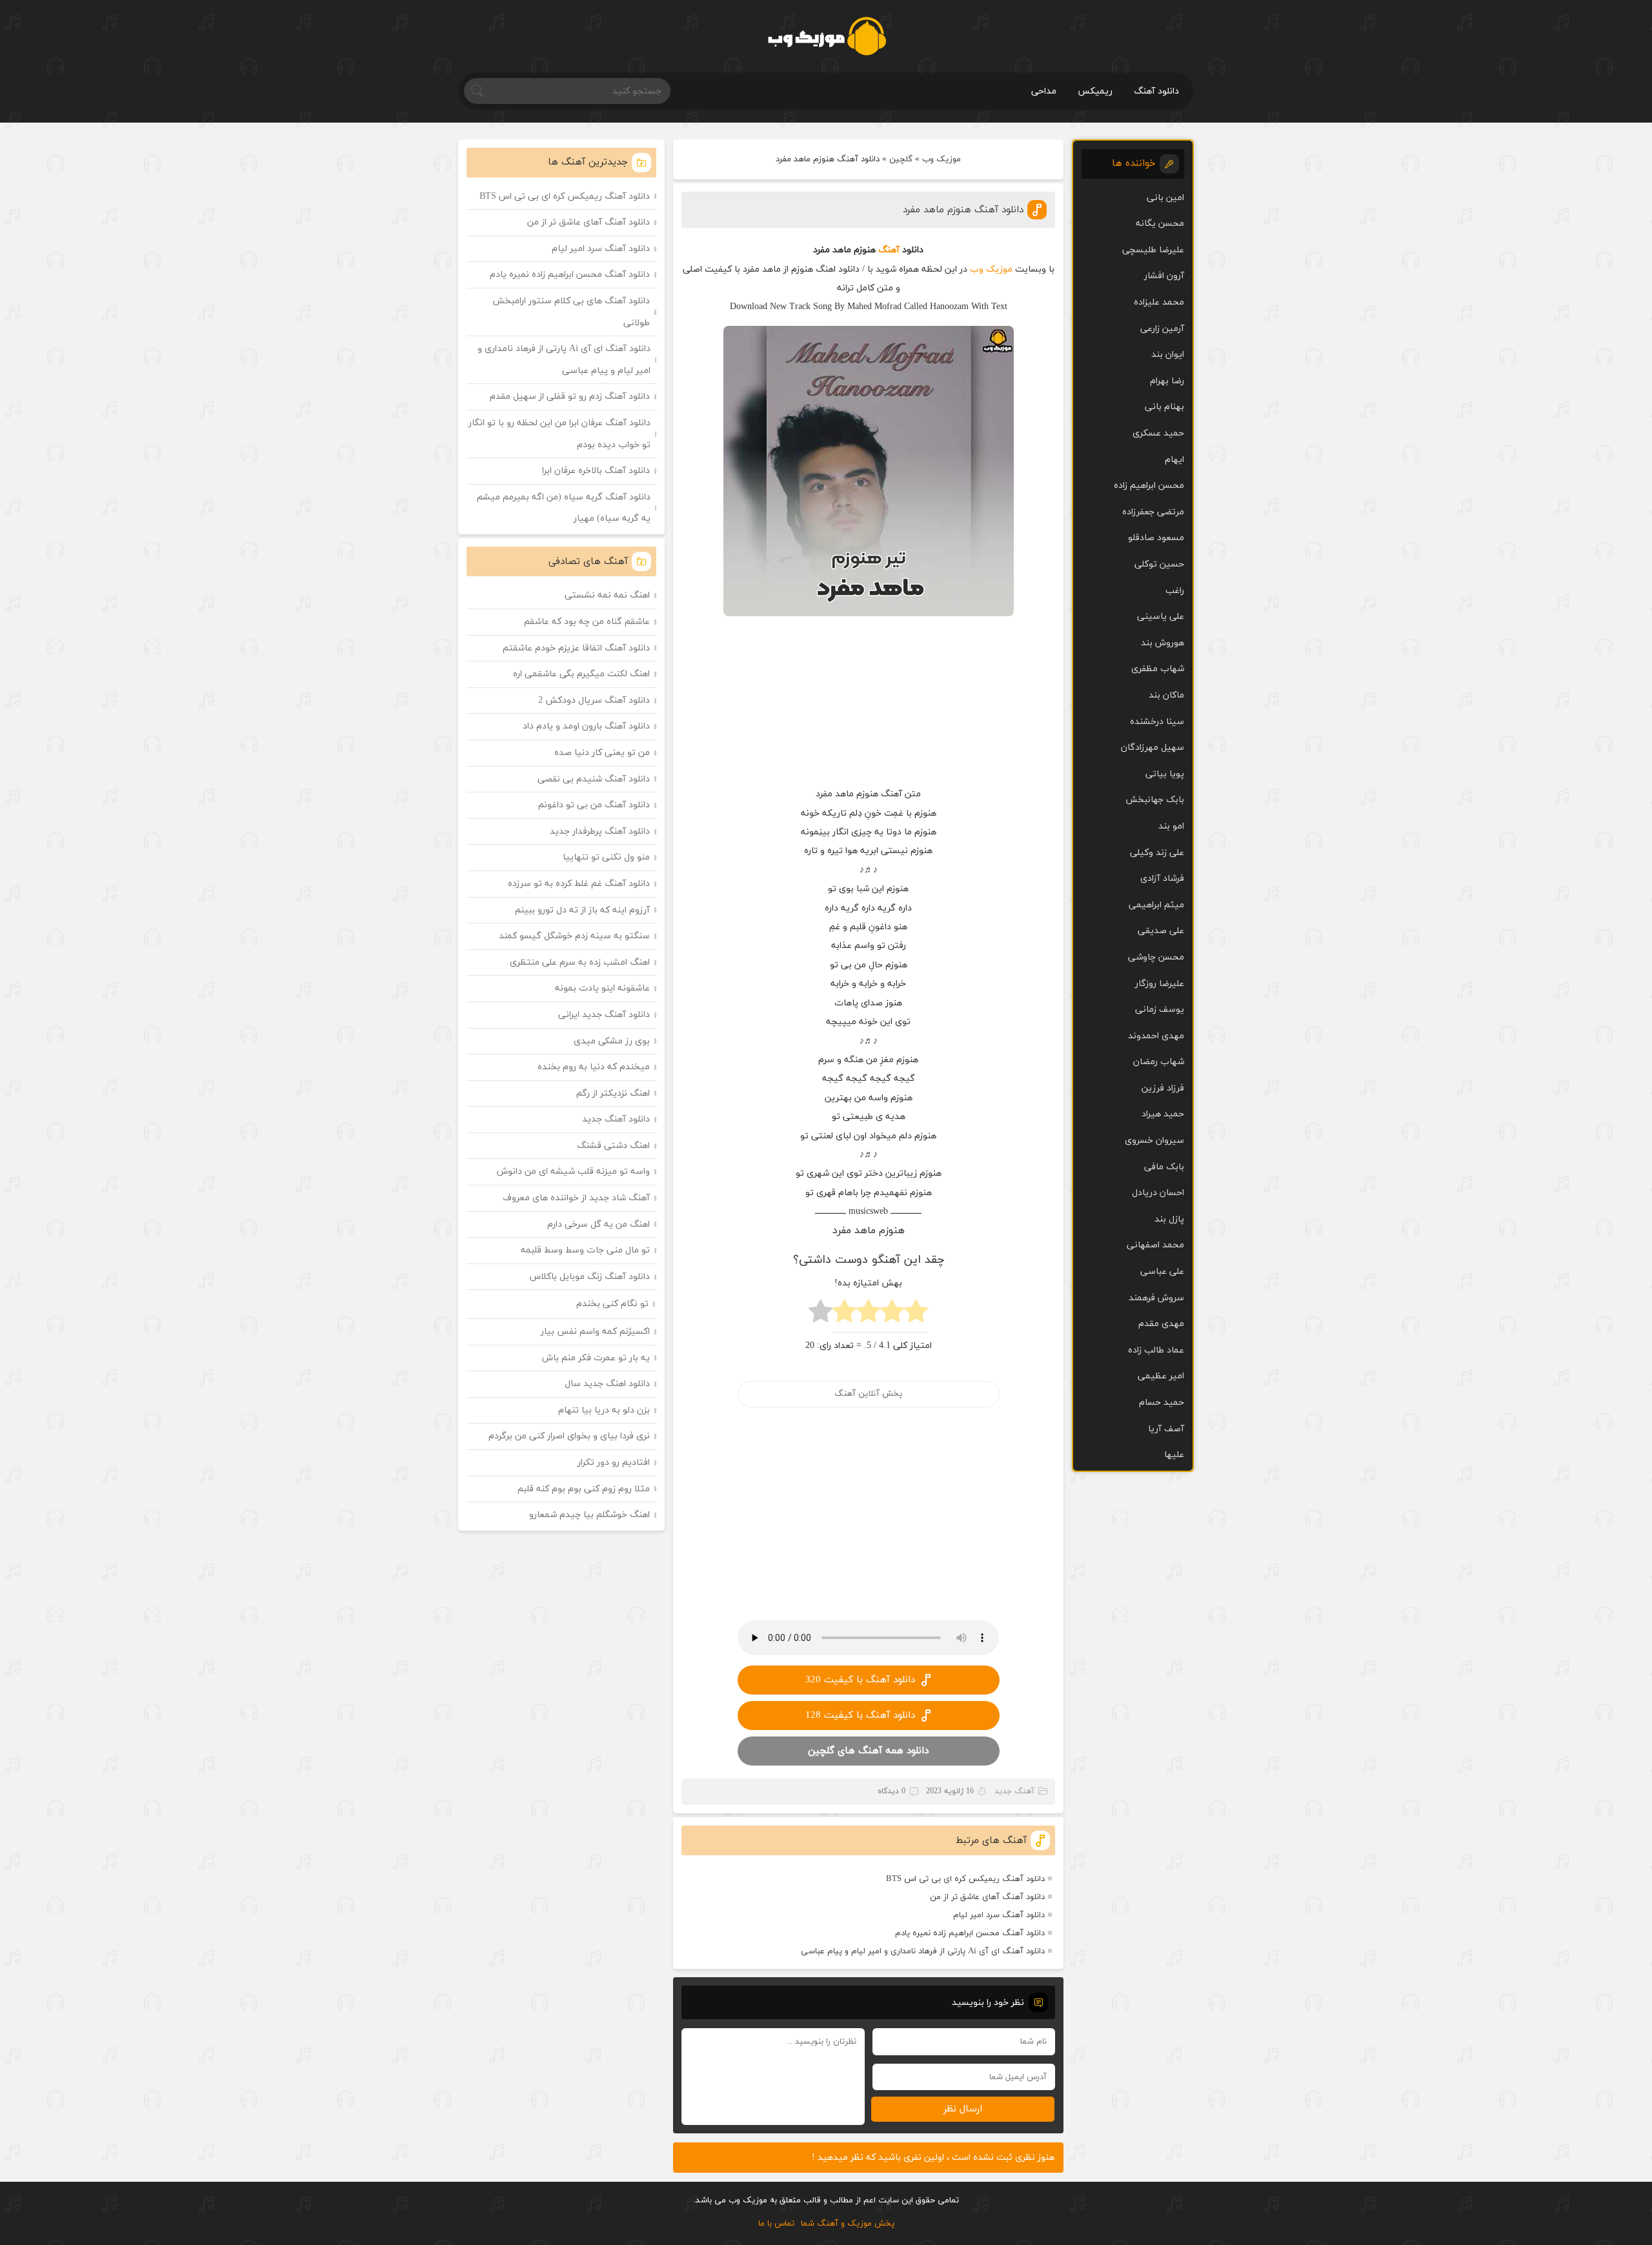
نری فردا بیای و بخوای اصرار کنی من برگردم (569, 1436)
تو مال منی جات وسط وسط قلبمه (585, 1250)
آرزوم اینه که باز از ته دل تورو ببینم (582, 910)
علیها (1174, 1455)
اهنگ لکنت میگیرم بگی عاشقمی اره (581, 674)
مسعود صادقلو (1156, 538)
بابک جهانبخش (1155, 800)
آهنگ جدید (1014, 1791)
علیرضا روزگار (1160, 984)
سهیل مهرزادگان (1153, 748)
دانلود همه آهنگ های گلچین (868, 1751)
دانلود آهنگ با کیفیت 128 (860, 1716)
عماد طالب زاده (1156, 1350)
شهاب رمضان (1159, 1062)
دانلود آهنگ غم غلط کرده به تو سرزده (579, 884)
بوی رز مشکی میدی (612, 1041)
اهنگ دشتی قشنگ (613, 1146)
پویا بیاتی (1165, 774)
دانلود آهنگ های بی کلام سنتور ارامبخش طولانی (571, 312)
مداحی (1044, 91)
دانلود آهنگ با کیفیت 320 (860, 1680)
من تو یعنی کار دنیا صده (602, 753)
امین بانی (1165, 198)
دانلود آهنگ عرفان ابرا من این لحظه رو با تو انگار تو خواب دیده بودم (559, 434)
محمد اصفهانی (1155, 1245)
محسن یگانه (1160, 224)
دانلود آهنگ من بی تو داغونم (594, 805)
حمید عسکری (1158, 433)
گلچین (901, 159)
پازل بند (1169, 1219)
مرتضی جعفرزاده (1153, 512)
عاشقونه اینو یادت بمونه (602, 988)
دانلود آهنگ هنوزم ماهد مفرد (963, 210)
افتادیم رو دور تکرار (614, 1463)
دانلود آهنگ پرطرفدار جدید (600, 831)
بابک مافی (1164, 1167)
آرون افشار (1164, 276)
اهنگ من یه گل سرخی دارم (599, 1224)
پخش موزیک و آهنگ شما (848, 2224)
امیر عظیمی (1161, 1376)
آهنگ (889, 250)
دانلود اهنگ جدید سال (607, 1384)
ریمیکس (1095, 91)
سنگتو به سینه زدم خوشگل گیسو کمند (574, 936)
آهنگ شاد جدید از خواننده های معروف (576, 1198)
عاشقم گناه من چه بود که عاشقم (587, 622)
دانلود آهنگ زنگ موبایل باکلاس (590, 1277)
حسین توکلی (1159, 564)
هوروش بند (1163, 643)
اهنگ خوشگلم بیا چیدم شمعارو (589, 1515)
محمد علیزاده (1159, 302)
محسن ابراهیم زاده (1149, 486)
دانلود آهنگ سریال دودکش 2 (594, 700)
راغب (1175, 591)
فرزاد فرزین (1163, 1088)
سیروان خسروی (1154, 1141)
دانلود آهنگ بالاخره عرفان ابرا (596, 471)
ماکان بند (1166, 695)
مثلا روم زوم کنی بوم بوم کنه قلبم (584, 1489)
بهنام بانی (1164, 407)
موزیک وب (942, 159)
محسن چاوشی (1156, 957)
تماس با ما (776, 2224)
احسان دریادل (1158, 1193)
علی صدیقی (1161, 931)
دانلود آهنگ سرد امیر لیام (999, 1915)
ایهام (1174, 460)
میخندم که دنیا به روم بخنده (594, 1067)
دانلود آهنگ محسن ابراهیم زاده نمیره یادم (970, 1933)
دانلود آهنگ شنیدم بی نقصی (594, 779)
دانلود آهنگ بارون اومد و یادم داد (586, 726)
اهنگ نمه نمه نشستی (607, 595)
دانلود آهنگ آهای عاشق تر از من (987, 1897)
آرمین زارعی (1162, 329)
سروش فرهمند (1156, 1298)
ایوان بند (1168, 355)
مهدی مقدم (1161, 1324)
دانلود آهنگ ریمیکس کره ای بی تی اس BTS (965, 1879)
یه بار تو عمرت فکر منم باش (596, 1358)
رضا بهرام (1167, 381)
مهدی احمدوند (1156, 1036)
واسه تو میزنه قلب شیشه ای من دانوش (573, 1172)
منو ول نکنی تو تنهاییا (606, 857)
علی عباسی (1162, 1272)
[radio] (916, 1315)
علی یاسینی (1161, 617)
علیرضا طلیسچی (1153, 250)
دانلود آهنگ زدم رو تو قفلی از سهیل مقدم (570, 397)
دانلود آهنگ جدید (616, 1119)
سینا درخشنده (1157, 722)
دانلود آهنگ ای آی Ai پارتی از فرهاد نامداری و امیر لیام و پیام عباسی (923, 1951)
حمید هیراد (1163, 1114)
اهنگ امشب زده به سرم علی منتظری (580, 962)
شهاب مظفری (1158, 669)
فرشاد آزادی (1162, 879)
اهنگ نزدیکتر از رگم (613, 1093)
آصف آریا (1166, 1429)
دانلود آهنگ (1156, 91)
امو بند (1171, 826)
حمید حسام (1162, 1403)
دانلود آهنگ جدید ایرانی (604, 1015)
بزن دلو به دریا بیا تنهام (604, 1410)
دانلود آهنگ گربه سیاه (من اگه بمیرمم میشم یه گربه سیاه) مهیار (564, 508)
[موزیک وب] (826, 36)
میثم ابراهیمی (1156, 905)
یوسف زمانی (1160, 1010)
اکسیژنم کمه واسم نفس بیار (595, 1332)
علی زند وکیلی (1157, 853)
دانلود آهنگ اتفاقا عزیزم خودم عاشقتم (576, 648)
